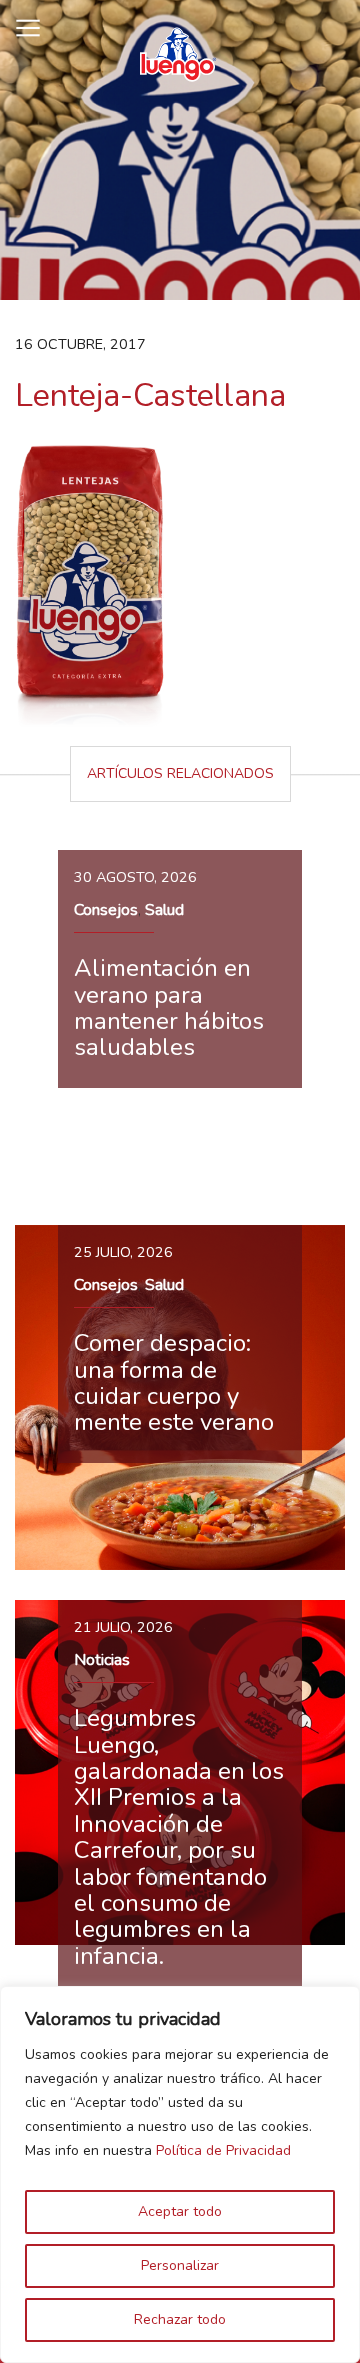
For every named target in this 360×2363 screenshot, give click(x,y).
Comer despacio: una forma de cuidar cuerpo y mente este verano (174, 1382)
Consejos (106, 910)
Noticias (102, 1660)
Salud (164, 910)
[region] (180, 2174)
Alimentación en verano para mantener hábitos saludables (169, 1007)
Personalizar (180, 2265)
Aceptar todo (180, 2211)
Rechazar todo (180, 2319)
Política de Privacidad (223, 2150)
